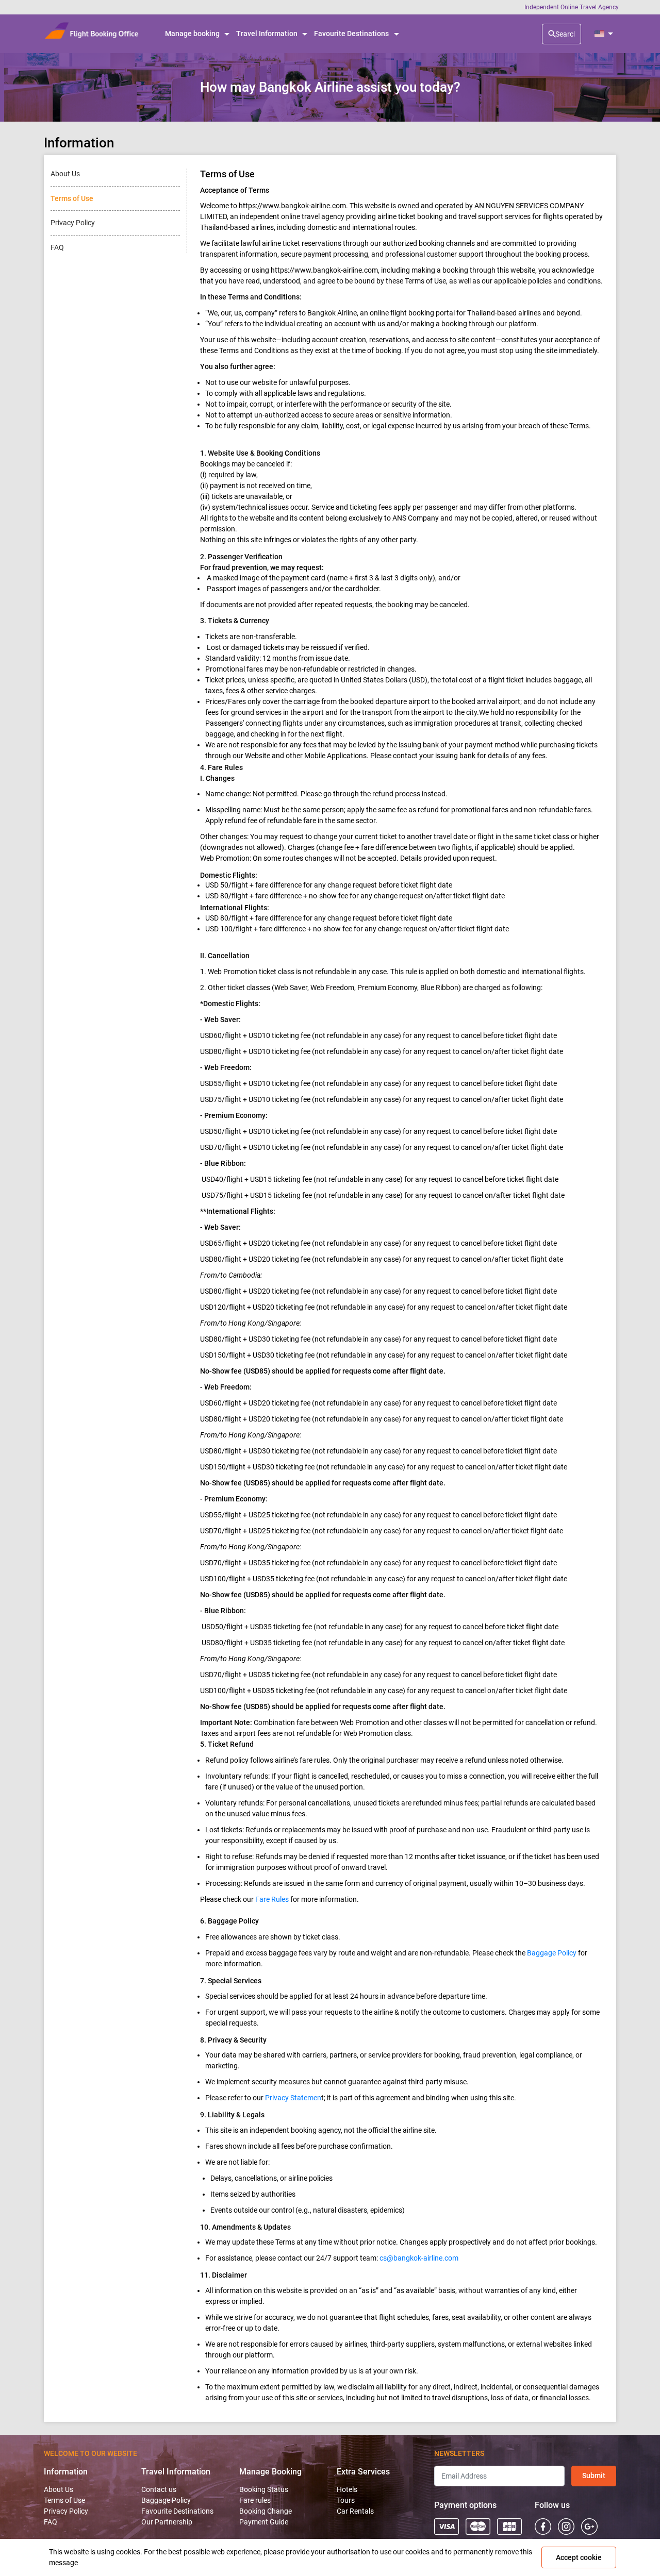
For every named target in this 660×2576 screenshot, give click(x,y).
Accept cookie (579, 2557)
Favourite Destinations (177, 2511)
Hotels (347, 2489)
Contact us (159, 2489)
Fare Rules (272, 1899)
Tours (346, 2500)
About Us (59, 2489)
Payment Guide (264, 2522)
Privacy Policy (66, 2511)
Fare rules (255, 2500)
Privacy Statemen (293, 2098)
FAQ (51, 2522)
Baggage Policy (552, 1953)
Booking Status (264, 2489)
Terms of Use (64, 2500)
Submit (594, 2475)
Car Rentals (355, 2511)
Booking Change (266, 2511)
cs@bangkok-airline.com (419, 2258)
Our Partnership (167, 2522)
